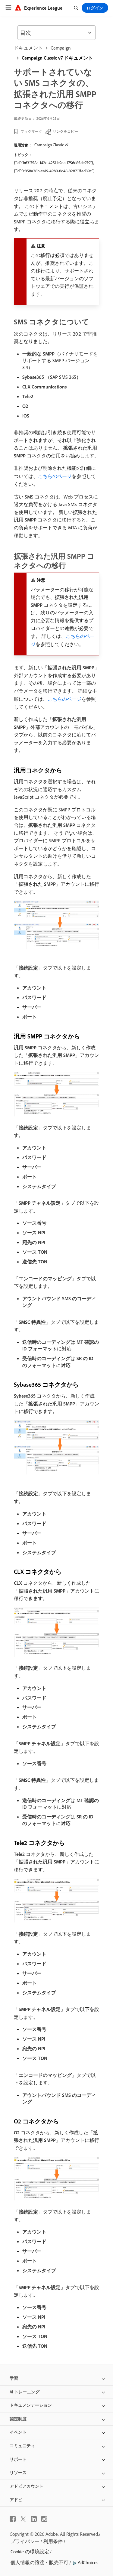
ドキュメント (28, 48)
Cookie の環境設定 (30, 2552)
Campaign (61, 48)
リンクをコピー (65, 131)
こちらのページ (55, 476)
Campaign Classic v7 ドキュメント (57, 58)
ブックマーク (31, 131)
